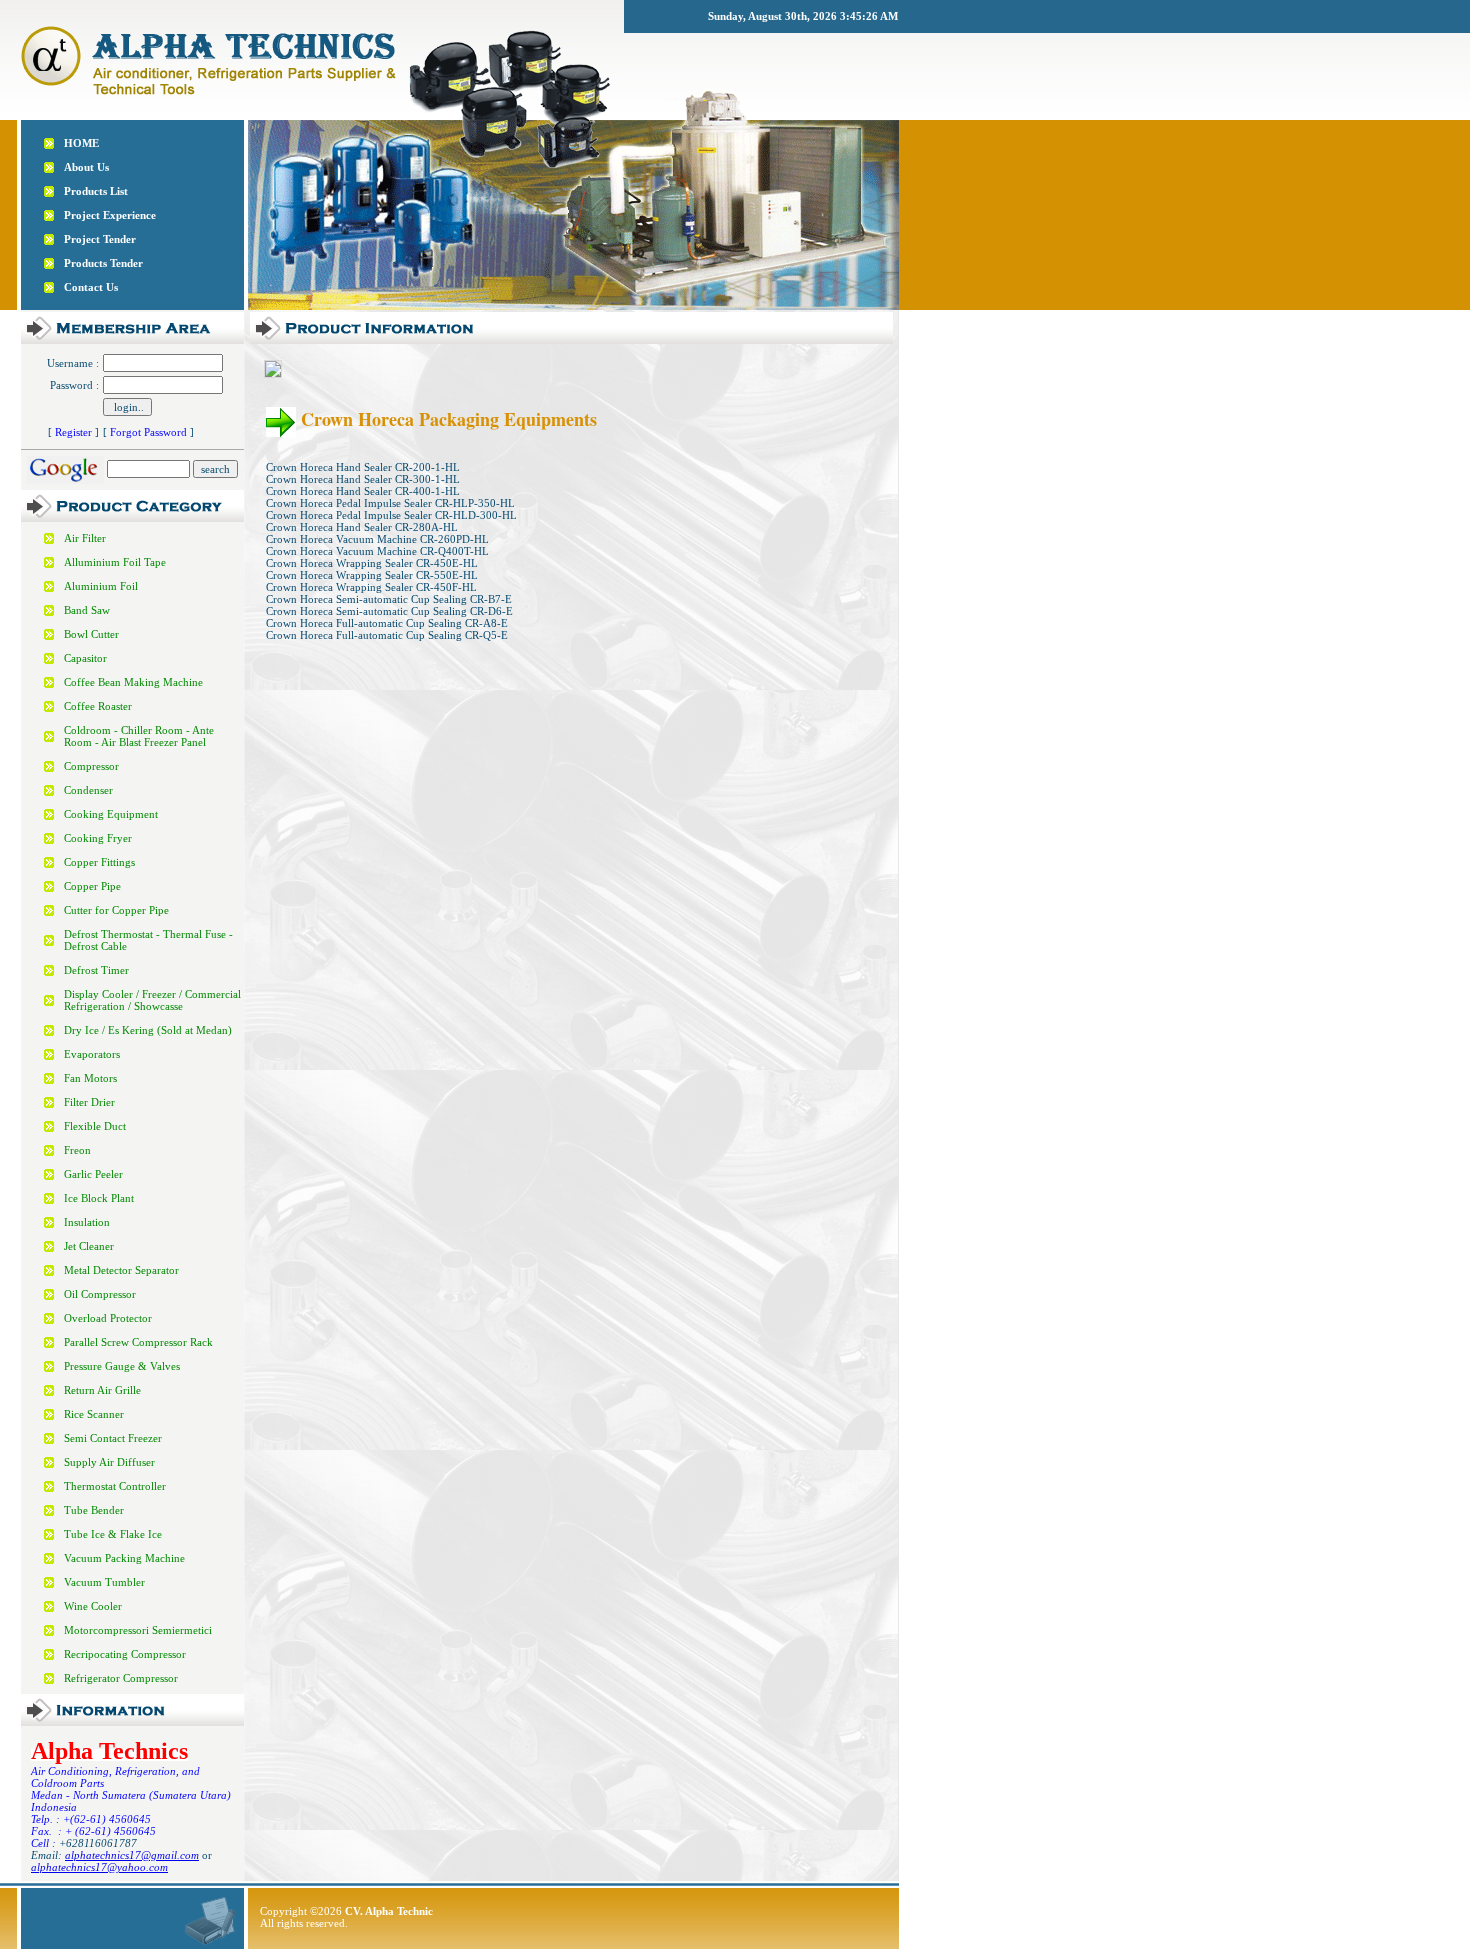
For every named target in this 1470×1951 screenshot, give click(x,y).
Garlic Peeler (93, 1174)
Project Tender (100, 239)
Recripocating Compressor (125, 1654)
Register (73, 432)
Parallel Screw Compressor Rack (138, 1342)
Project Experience (110, 215)
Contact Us (91, 287)
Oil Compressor (100, 1294)
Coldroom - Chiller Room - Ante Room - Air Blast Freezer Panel (139, 736)
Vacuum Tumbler (104, 1582)
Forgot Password (148, 432)
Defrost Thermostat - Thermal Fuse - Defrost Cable (148, 940)
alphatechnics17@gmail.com (132, 1855)
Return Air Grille (102, 1390)
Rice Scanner (94, 1414)
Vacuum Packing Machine (124, 1558)
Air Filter (85, 538)
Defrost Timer (96, 970)
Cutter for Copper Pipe (116, 910)
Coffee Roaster (98, 706)
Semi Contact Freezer (113, 1438)
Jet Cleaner (89, 1246)
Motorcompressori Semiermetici (138, 1630)
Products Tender (103, 263)
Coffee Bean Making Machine (133, 682)
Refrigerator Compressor (121, 1678)
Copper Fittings (99, 862)
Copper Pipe (92, 886)
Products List (96, 191)
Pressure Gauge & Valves (122, 1366)
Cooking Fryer (98, 838)
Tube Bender (94, 1510)
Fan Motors (90, 1078)
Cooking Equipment (111, 814)
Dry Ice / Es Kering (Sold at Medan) (148, 1030)
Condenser (88, 790)
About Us (86, 167)
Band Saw (87, 610)
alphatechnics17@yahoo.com (99, 1867)
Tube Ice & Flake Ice (113, 1534)
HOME (81, 143)
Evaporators (92, 1054)
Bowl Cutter (91, 634)
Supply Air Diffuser (109, 1462)
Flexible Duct (95, 1126)
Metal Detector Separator (121, 1270)
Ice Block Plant (99, 1198)
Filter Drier (89, 1102)
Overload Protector (108, 1318)
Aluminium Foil (101, 586)
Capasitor (85, 658)
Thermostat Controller (115, 1486)
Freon (77, 1150)
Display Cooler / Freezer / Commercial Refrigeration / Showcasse (152, 1000)
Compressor (91, 766)
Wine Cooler (93, 1606)
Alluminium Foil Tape (115, 562)
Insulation (87, 1222)
